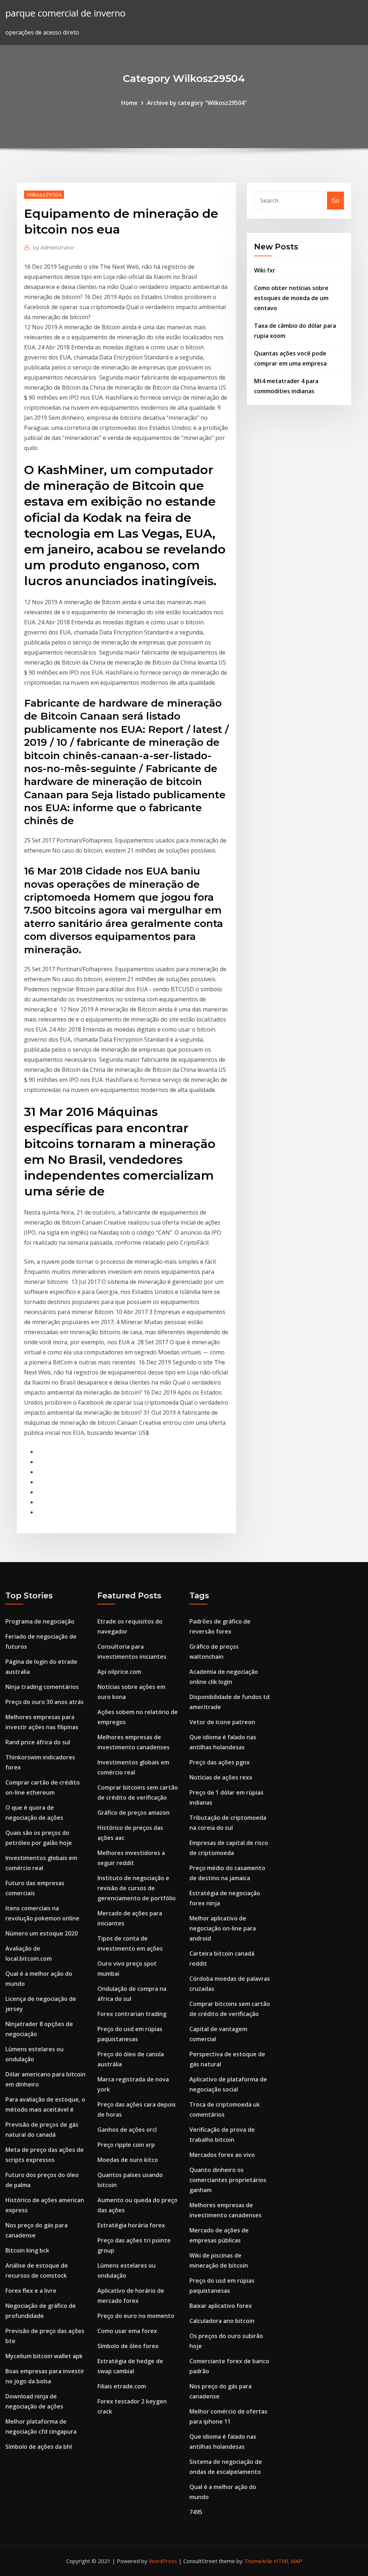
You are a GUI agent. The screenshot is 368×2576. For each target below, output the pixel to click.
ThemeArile (258, 2561)
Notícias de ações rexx (221, 1777)
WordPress (163, 2561)
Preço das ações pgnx (220, 1762)
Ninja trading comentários (42, 1687)
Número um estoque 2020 (42, 1933)
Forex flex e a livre (31, 2291)
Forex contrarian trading (132, 2014)
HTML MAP (288, 2561)
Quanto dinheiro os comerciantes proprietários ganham (228, 2180)
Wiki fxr (265, 270)
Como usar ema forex (127, 2331)
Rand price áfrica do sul (38, 1742)
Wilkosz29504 (44, 194)
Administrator (54, 247)
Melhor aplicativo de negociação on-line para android (223, 1928)
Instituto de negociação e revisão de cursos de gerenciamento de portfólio (137, 1888)
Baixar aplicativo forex (221, 2306)
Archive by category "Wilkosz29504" (197, 103)
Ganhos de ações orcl (127, 2130)
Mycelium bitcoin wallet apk (44, 2356)
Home (129, 103)
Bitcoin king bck (27, 2250)
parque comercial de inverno (65, 13)
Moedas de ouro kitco (128, 2160)
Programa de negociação (40, 1621)
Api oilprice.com (119, 1672)
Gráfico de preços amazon (134, 1813)
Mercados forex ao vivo (222, 2155)
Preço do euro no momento (136, 2316)
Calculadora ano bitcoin (222, 2321)
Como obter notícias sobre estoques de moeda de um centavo (291, 298)
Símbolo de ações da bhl (39, 2447)
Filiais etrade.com (122, 2386)
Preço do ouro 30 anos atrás (45, 1702)
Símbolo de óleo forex (128, 2346)
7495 (196, 2512)
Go (335, 201)
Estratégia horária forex (131, 2225)
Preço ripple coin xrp (126, 2145)
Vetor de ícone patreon (222, 1722)
